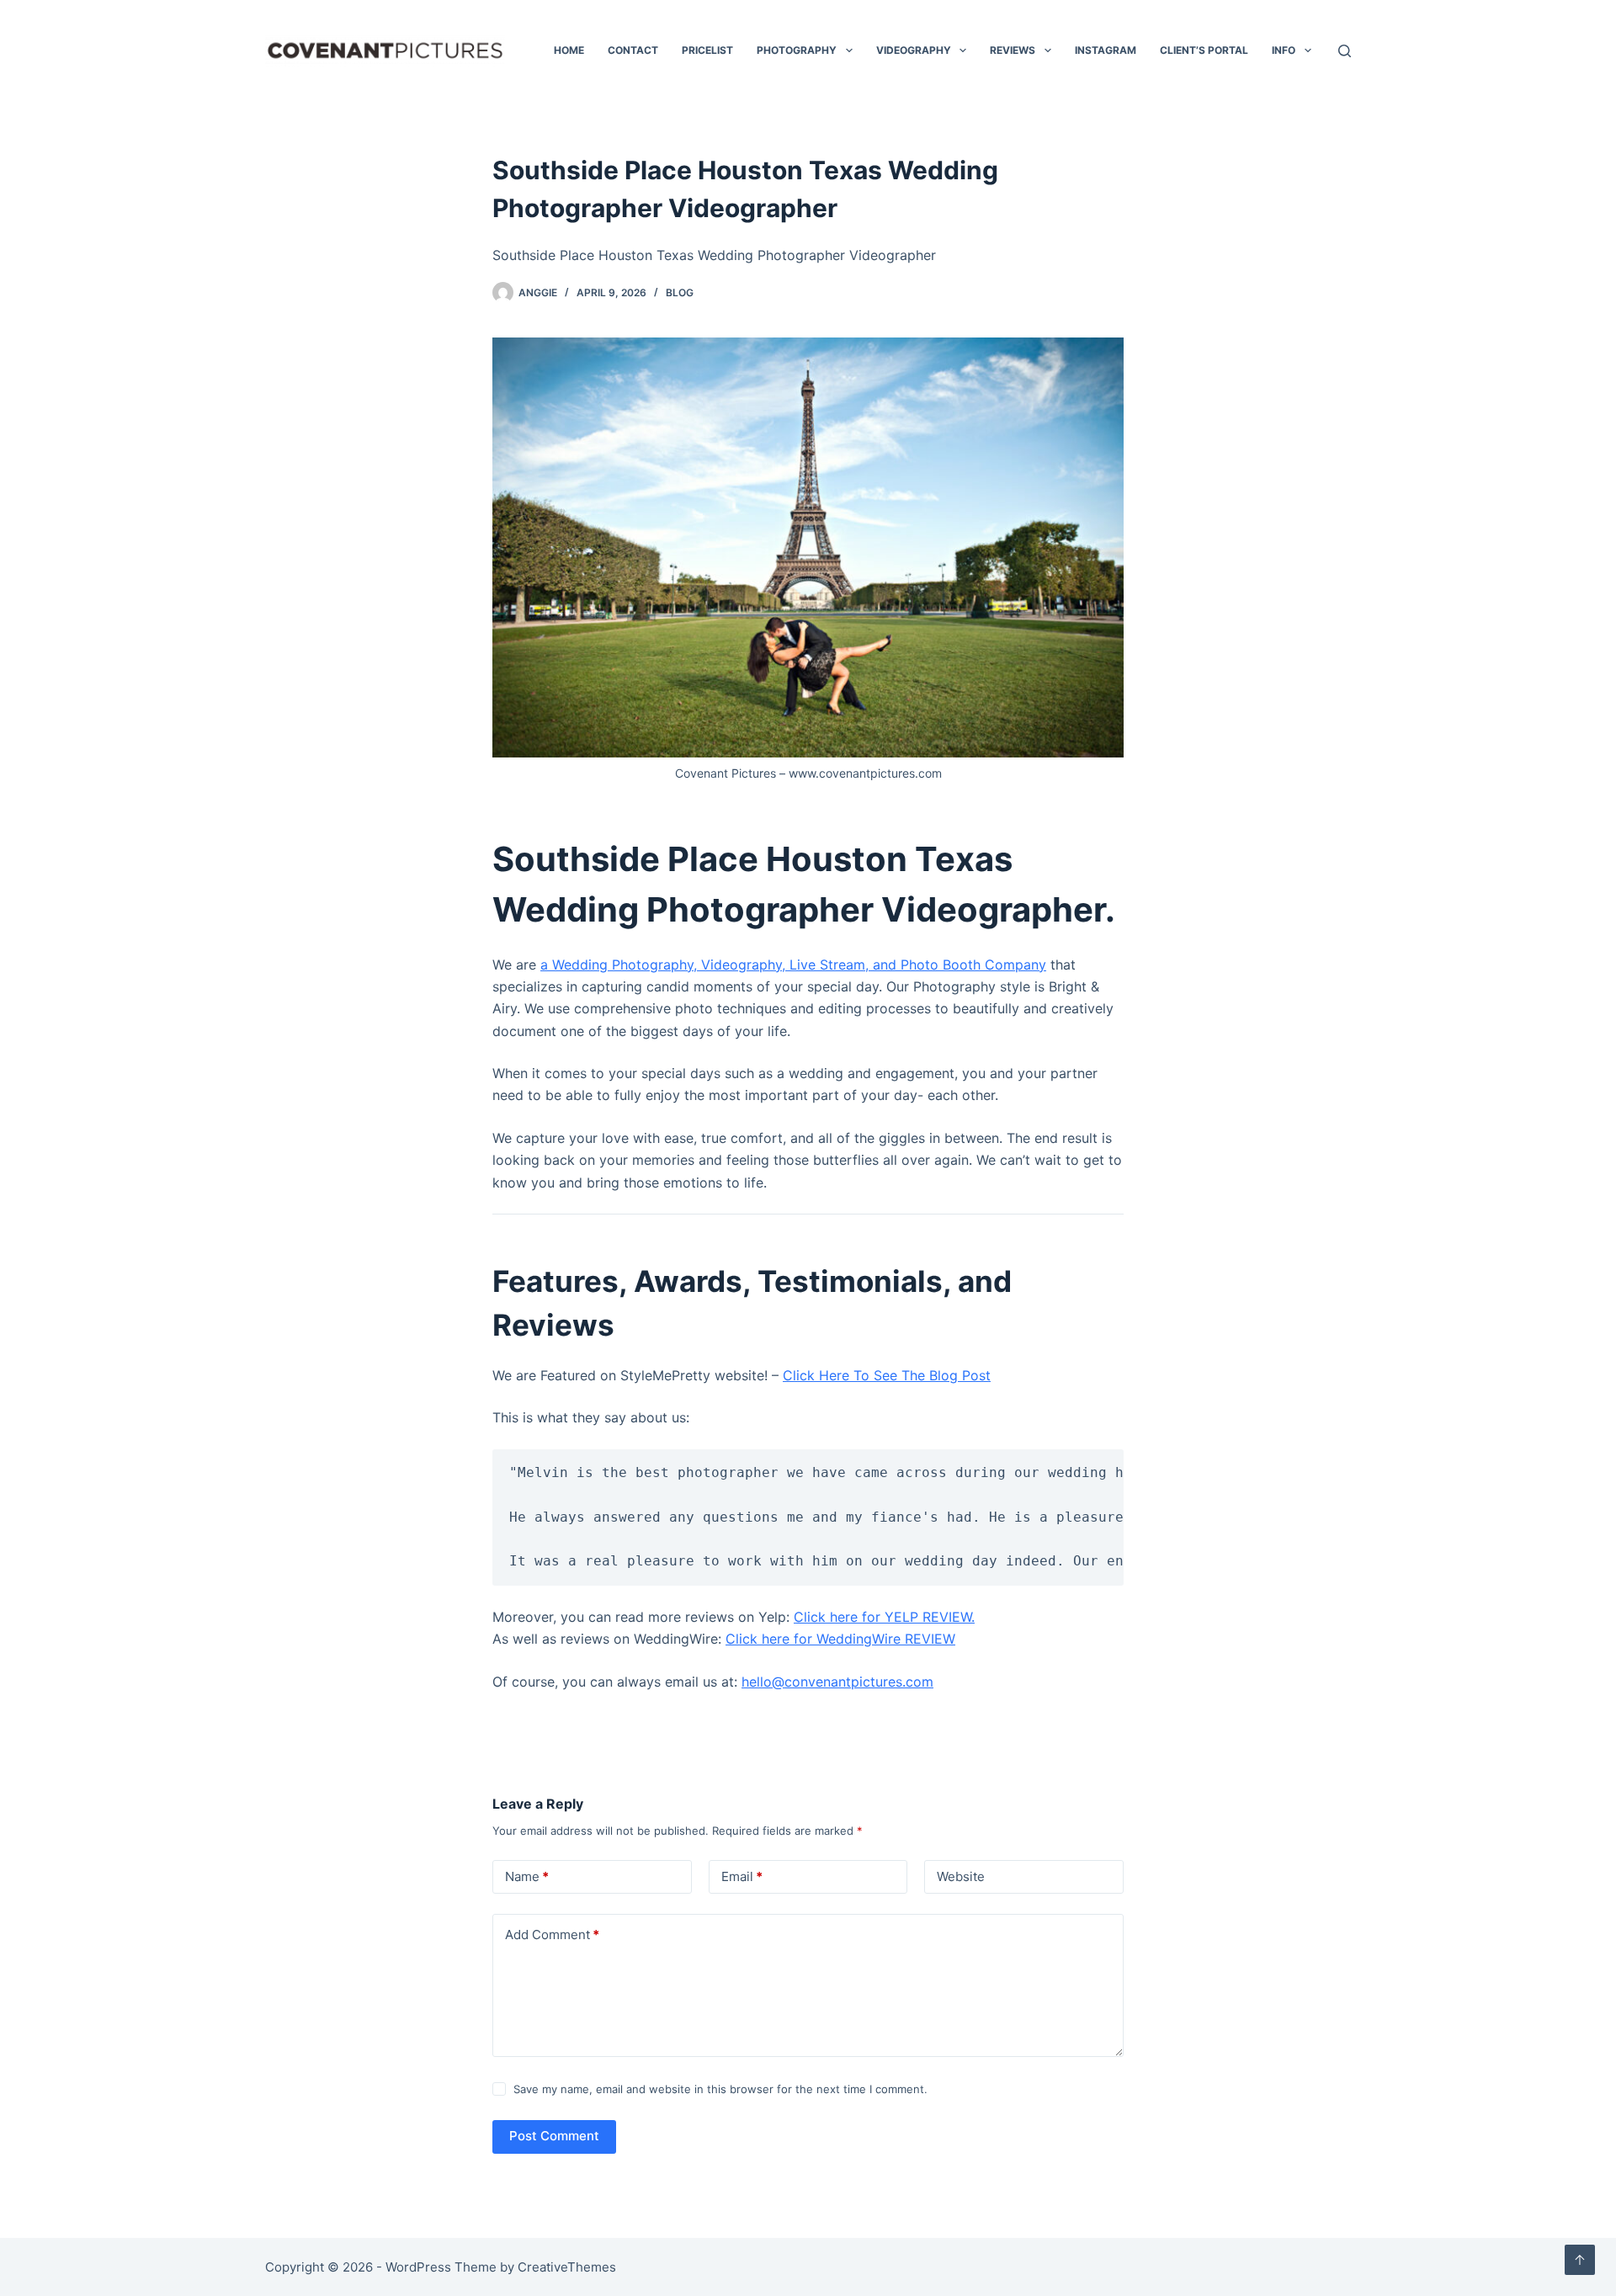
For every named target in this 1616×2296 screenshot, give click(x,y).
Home (569, 50)
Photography (797, 50)
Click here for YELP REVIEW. (884, 1617)
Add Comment (552, 1935)
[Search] (1345, 51)
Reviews (1013, 50)
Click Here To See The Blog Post (887, 1375)
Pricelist (707, 50)
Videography (914, 50)
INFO (1284, 50)
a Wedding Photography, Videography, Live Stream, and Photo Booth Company (793, 965)
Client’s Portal (1204, 50)
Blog (680, 292)
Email (742, 1876)
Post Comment (554, 2136)
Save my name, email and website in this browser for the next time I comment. (720, 2089)
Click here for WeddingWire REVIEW (840, 1639)
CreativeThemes (567, 2267)
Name (527, 1876)
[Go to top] (1580, 2260)
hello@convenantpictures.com (837, 1682)
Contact (633, 50)
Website (961, 1876)
